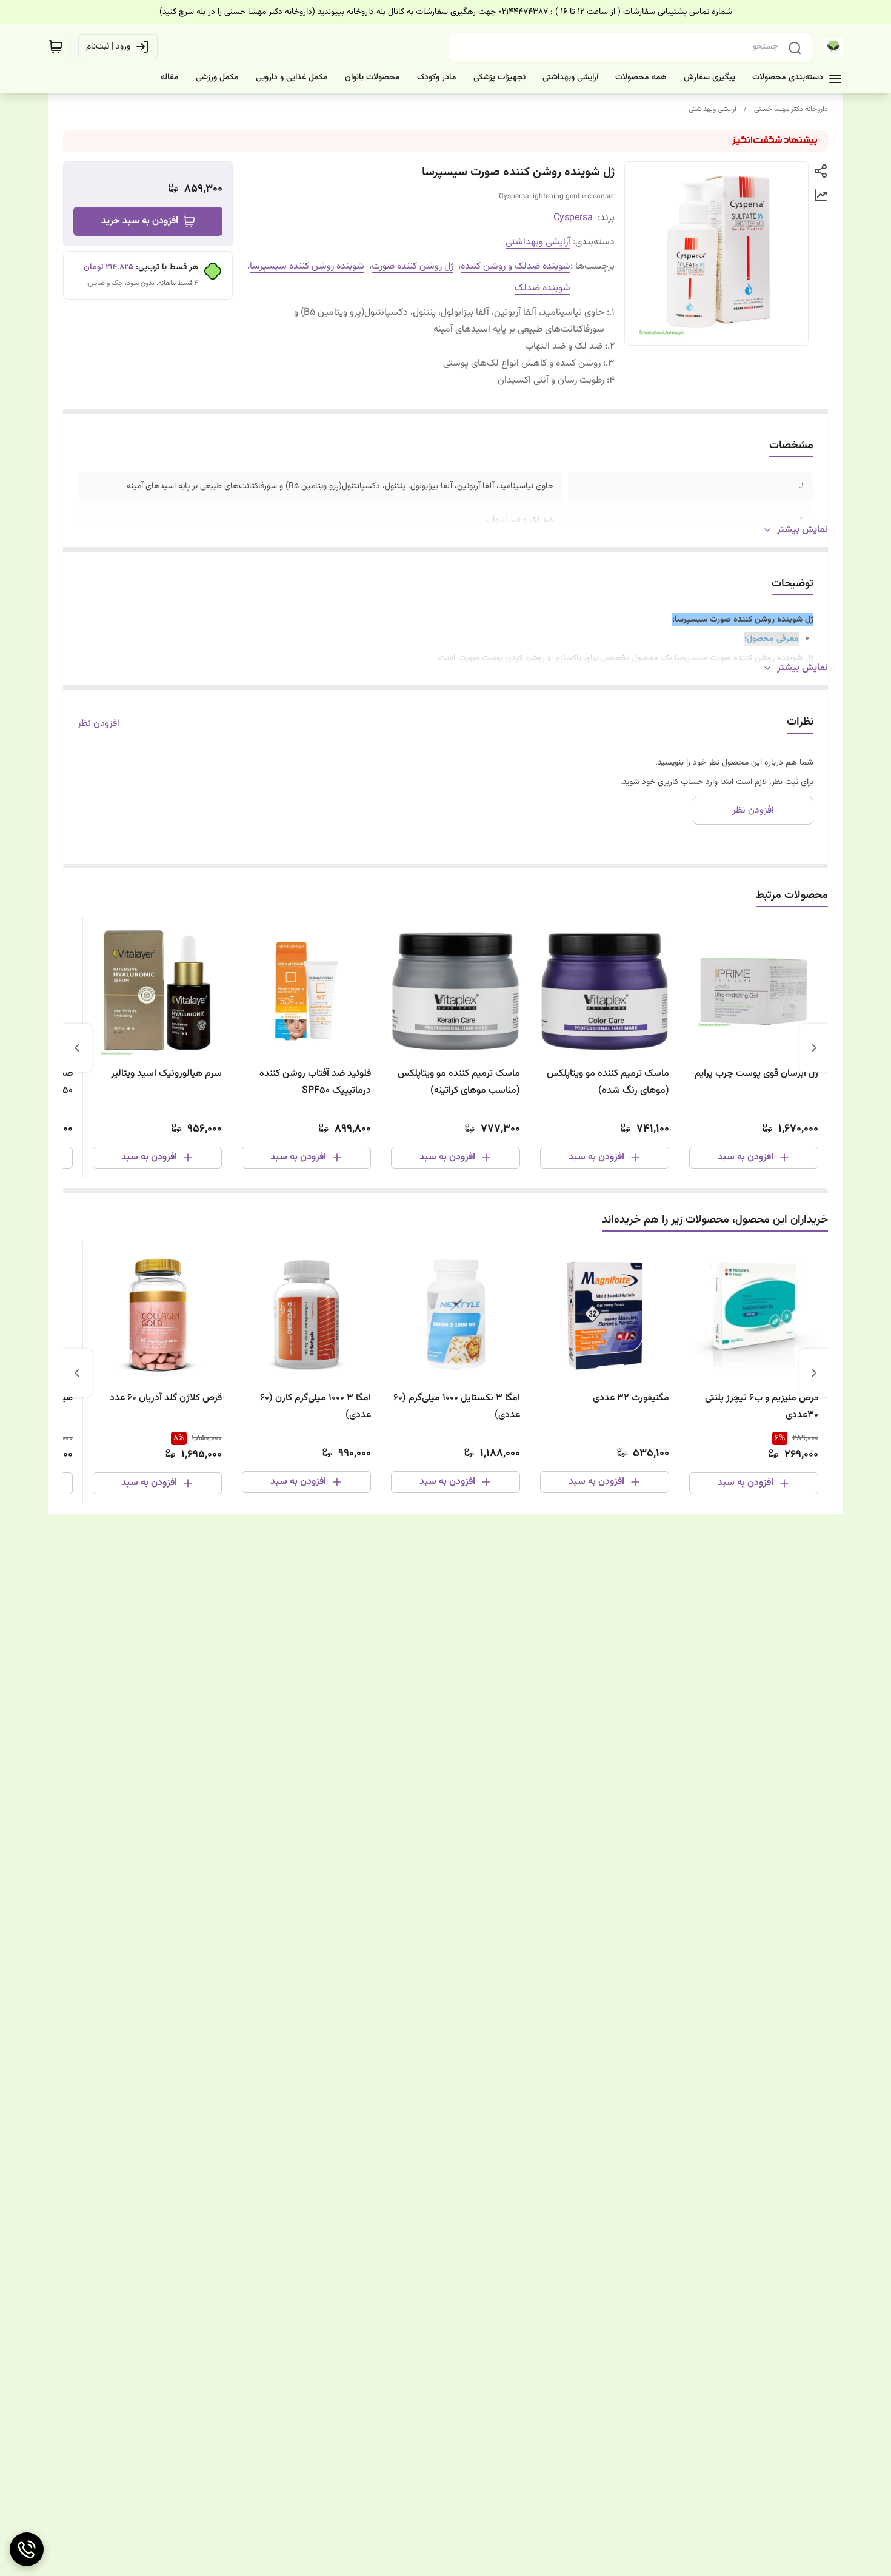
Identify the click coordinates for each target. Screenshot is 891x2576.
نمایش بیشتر (803, 530)
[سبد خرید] (56, 47)
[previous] (814, 1048)
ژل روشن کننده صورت (412, 267)
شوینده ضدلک (542, 288)
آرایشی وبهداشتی (712, 109)
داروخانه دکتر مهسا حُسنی (791, 109)
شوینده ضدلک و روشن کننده (516, 267)
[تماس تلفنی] (27, 2549)
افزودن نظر (98, 724)
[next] (77, 1048)
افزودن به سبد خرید (140, 221)
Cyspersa (573, 218)
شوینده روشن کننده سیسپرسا (307, 267)
